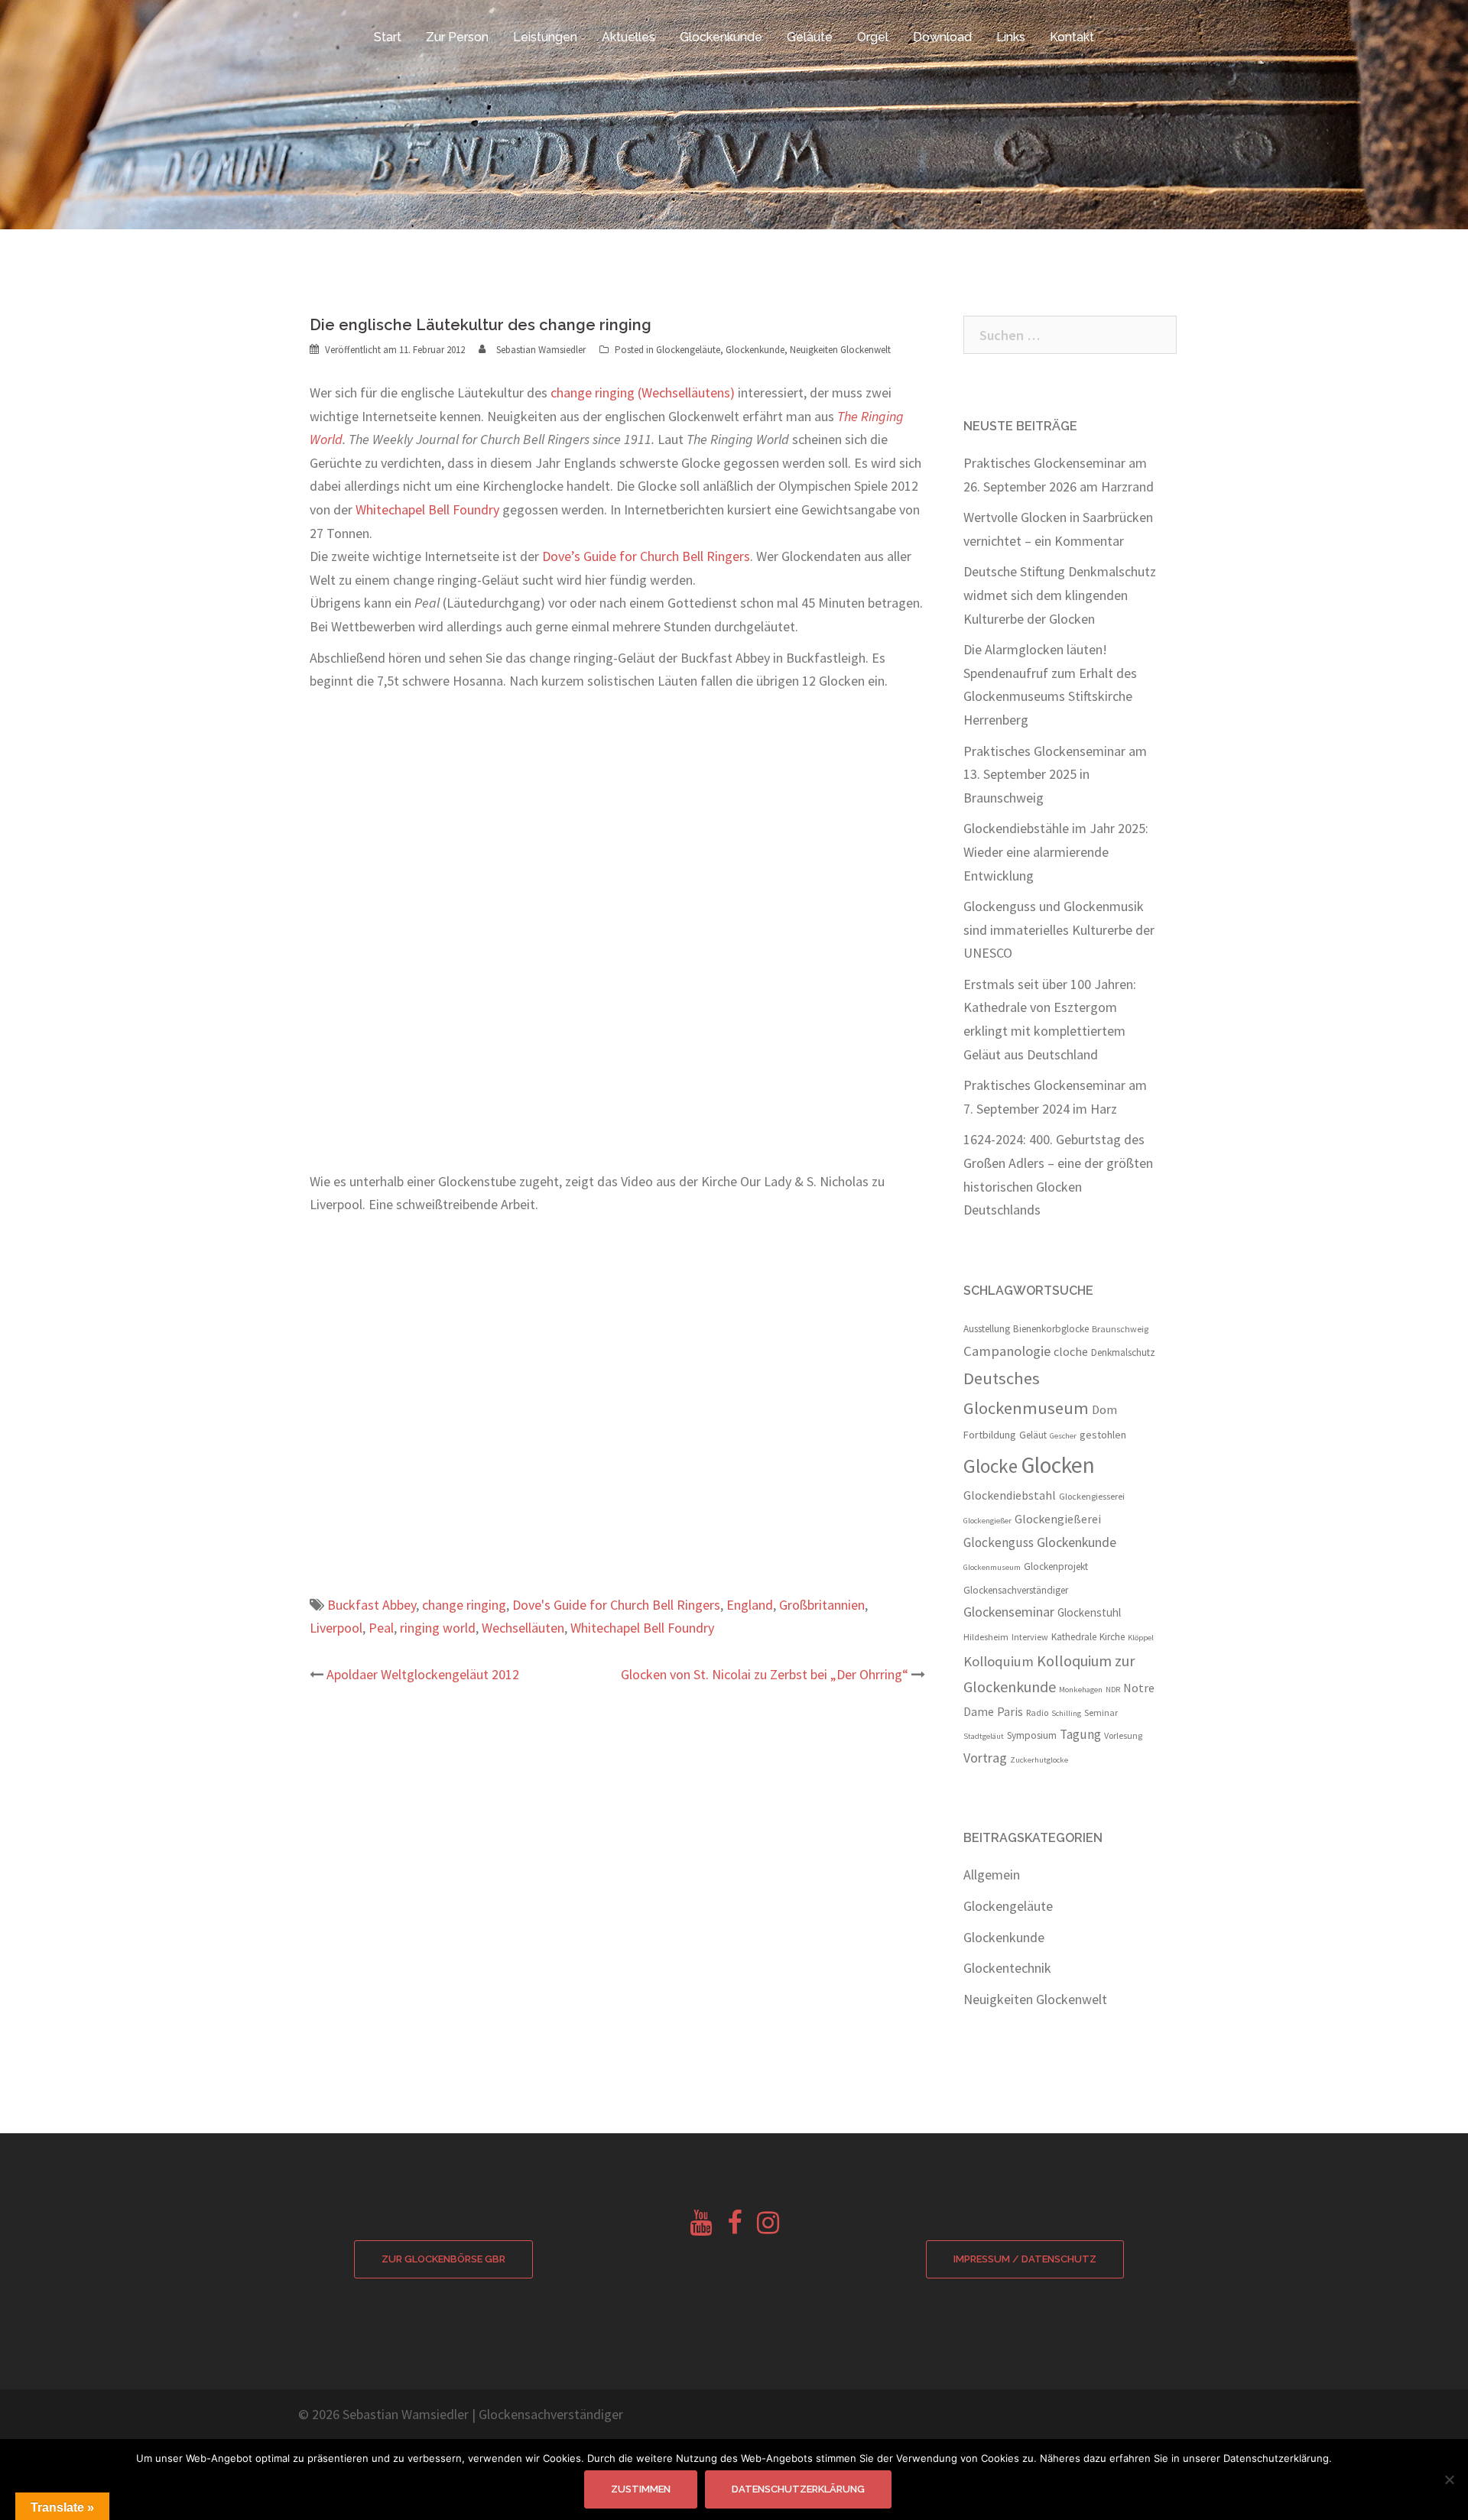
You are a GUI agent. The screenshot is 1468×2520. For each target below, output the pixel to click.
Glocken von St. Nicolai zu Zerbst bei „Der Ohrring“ (765, 1674)
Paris (1010, 1711)
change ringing (464, 1605)
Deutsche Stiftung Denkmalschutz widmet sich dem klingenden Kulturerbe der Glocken (1060, 595)
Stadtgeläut (984, 1736)
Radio (1037, 1712)
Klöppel (1141, 1638)
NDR (1113, 1690)
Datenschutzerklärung (798, 2489)
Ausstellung (987, 1329)
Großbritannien (822, 1605)
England (750, 1605)
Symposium (1032, 1735)
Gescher (1063, 1436)
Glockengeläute (688, 350)
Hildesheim (986, 1637)
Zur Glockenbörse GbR (443, 2259)
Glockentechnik (1007, 1968)
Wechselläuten (523, 1628)
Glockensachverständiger (1016, 1590)
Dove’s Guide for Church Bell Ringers (646, 556)
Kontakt (1072, 37)
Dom (1104, 1410)
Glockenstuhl (1089, 1612)
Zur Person (457, 37)
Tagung (1080, 1734)
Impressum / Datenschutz (1025, 2259)
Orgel (873, 37)
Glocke (991, 1466)
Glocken (1058, 1465)
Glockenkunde (721, 37)
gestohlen (1103, 1435)
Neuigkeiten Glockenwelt (840, 350)
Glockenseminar (1009, 1612)
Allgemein (992, 1875)
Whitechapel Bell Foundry (427, 509)
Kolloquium (999, 1661)
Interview (1030, 1637)
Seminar (1101, 1712)
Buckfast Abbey (372, 1605)
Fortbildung (990, 1435)
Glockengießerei (1058, 1519)
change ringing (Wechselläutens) (643, 392)
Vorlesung (1123, 1735)
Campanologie (1007, 1351)
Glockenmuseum (992, 1567)
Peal (381, 1628)
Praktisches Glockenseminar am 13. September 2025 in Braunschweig (1055, 774)
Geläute (810, 37)
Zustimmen (641, 2489)
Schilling (1066, 1713)
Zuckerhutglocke (1039, 1760)
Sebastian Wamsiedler (541, 350)
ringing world (438, 1628)
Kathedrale (1074, 1637)
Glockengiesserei (1092, 1496)
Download (942, 37)
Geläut (1033, 1435)
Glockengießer (987, 1521)
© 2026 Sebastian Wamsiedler (383, 2414)
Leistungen (545, 37)
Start (388, 37)
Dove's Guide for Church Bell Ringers (616, 1605)
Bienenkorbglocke (1051, 1329)
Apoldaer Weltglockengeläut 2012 (423, 1674)
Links (1011, 37)
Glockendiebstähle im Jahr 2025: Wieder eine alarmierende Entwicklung (1056, 851)
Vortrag (985, 1758)
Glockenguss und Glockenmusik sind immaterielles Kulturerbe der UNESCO (1059, 929)
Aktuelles (628, 37)
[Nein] (1449, 2479)
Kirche (1112, 1637)
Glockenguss (999, 1542)
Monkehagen (1081, 1690)
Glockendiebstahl (1010, 1495)
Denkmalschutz (1123, 1352)
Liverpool (336, 1628)
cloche (1071, 1351)
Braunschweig (1120, 1329)
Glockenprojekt (1056, 1566)
